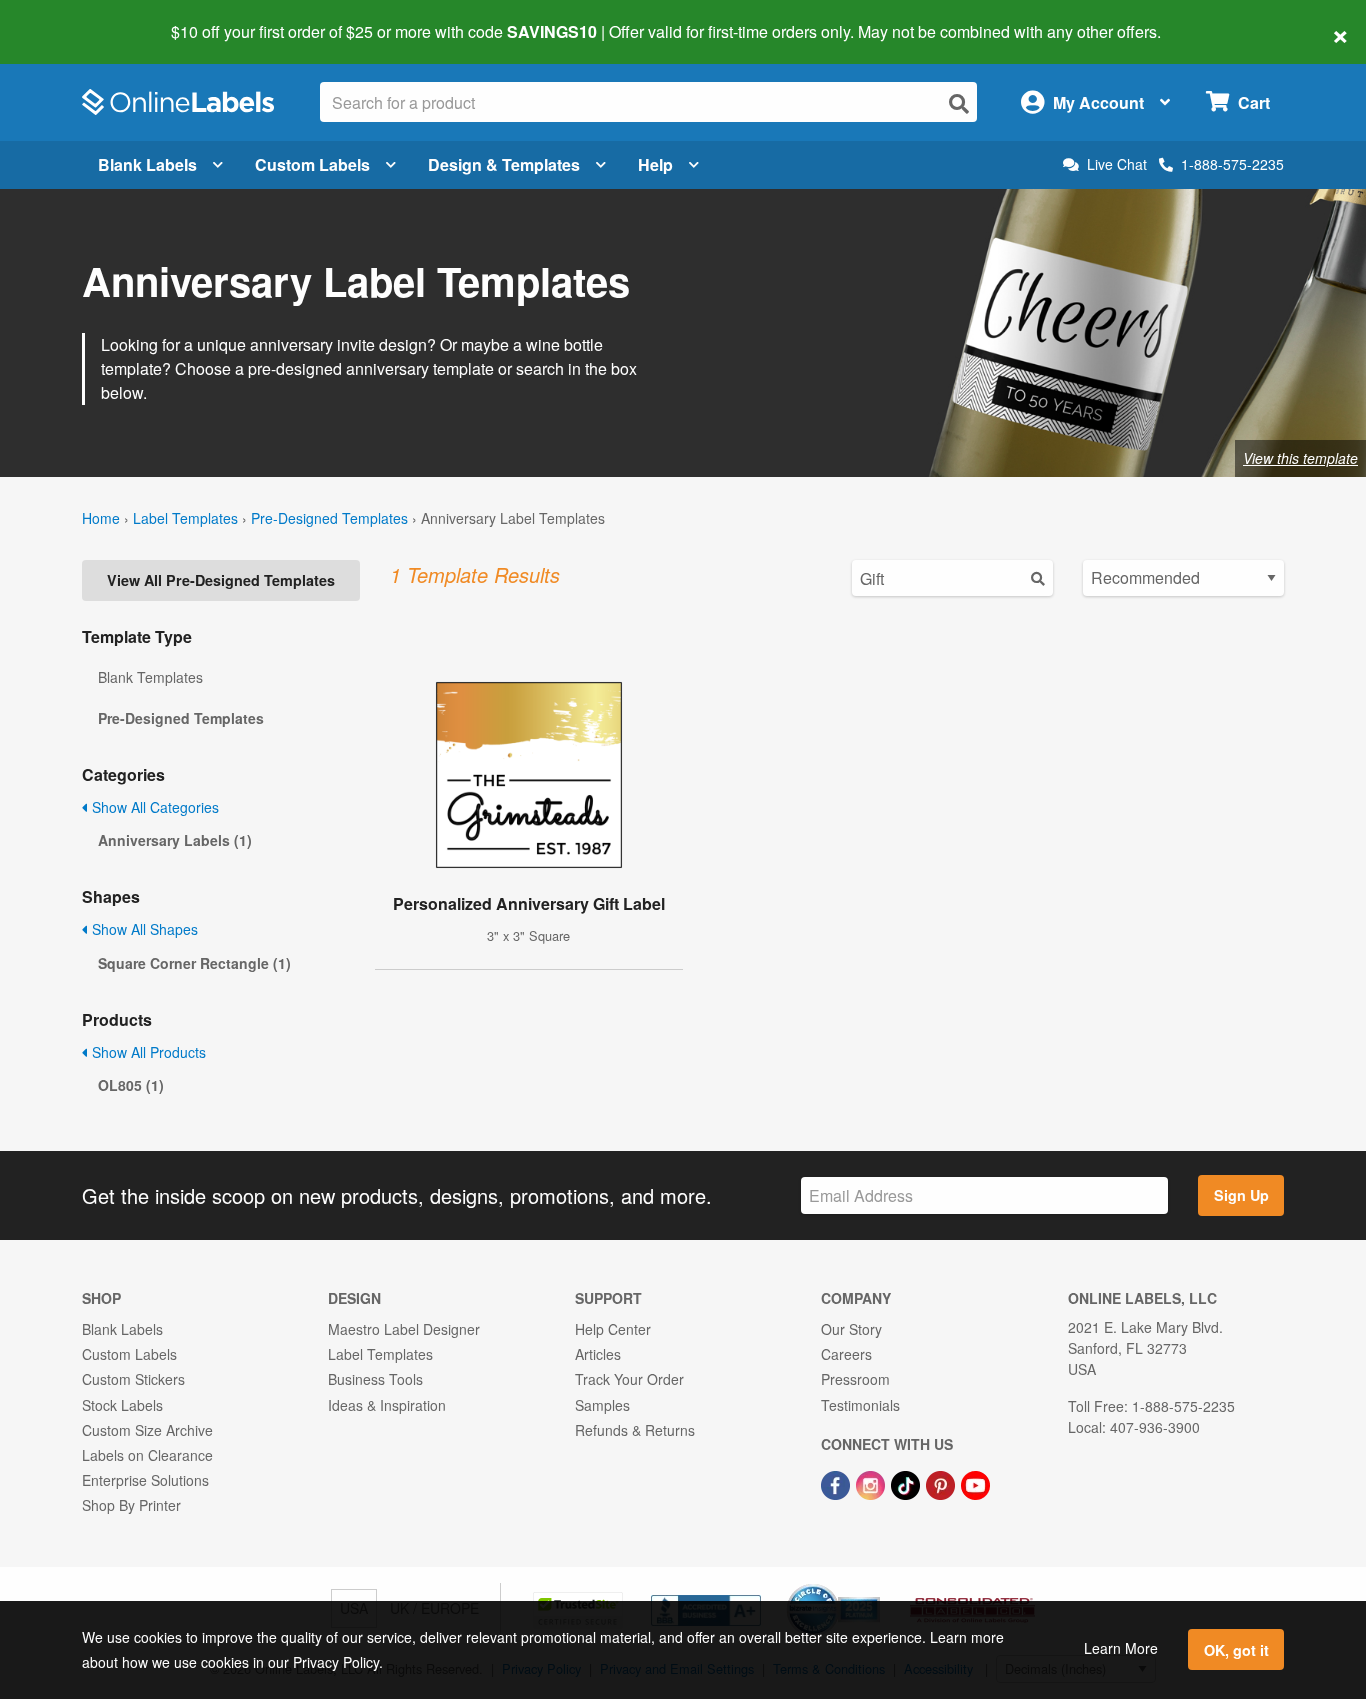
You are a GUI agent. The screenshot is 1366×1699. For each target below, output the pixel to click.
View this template (1300, 458)
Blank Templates (150, 677)
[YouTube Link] (975, 1483)
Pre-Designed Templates (329, 518)
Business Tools (375, 1379)
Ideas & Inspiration (387, 1405)
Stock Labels (122, 1405)
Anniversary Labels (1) (175, 840)
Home (101, 518)
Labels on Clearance (147, 1455)
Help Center (613, 1329)
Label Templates (185, 518)
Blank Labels (147, 164)
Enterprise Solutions (145, 1480)
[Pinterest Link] (942, 1483)
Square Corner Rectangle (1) (194, 963)
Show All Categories (153, 807)
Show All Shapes (143, 929)
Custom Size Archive (147, 1430)
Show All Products (147, 1052)
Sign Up (1241, 1195)
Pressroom (855, 1379)
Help (655, 164)
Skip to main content (72, 18)
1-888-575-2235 (1232, 164)
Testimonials (860, 1405)
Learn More (1121, 1648)
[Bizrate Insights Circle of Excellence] (873, 1586)
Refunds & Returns (635, 1430)
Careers (846, 1354)
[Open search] (959, 103)
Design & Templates (504, 164)
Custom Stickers (133, 1379)
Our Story (851, 1329)
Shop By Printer (131, 1505)
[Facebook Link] (837, 1483)
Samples (602, 1405)
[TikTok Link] (907, 1483)
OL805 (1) (131, 1085)
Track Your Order (629, 1379)
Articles (598, 1354)
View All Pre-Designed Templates (221, 580)
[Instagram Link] (872, 1483)
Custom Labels (312, 164)
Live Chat (1117, 164)
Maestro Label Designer (404, 1329)
